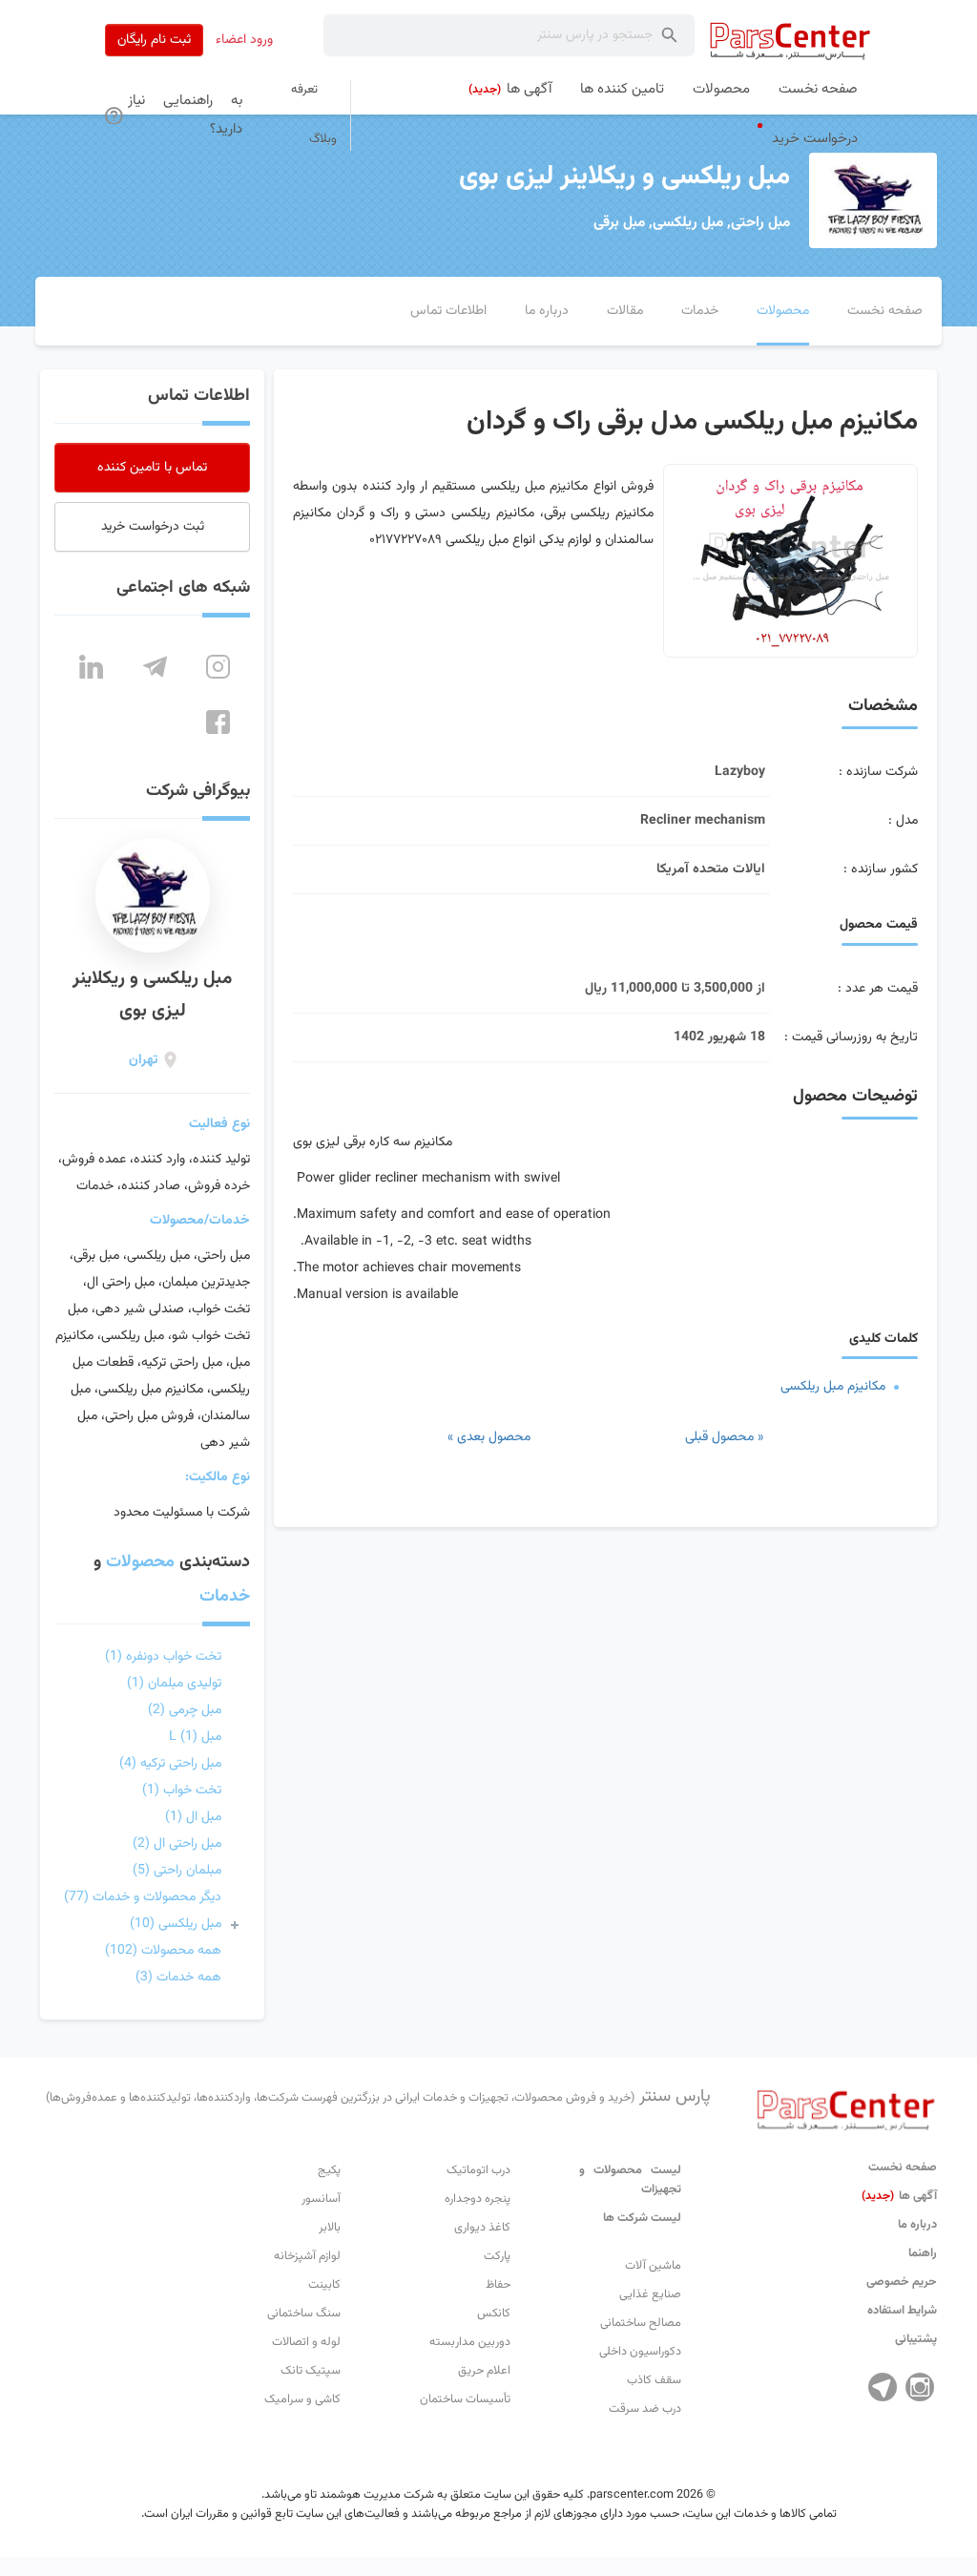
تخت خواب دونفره (163, 1657)
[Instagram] (920, 2387)
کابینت (324, 2285)
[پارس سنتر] (790, 41)
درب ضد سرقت (645, 2409)
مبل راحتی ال (177, 1844)
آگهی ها (899, 2196)
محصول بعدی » (489, 1437)
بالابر (330, 2228)
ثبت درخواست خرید (153, 527)
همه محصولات (163, 1951)
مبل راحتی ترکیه (170, 1764)
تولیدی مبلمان (174, 1684)
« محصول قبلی (724, 1437)
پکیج (329, 2170)
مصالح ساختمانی (641, 2323)
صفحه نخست (903, 2168)
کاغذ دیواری (482, 2228)
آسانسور (321, 2199)
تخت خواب (182, 1791)
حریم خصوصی (902, 2282)
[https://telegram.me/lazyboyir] (155, 667)
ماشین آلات (653, 2266)
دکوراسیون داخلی (640, 2352)
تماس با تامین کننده (152, 468)
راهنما (923, 2253)
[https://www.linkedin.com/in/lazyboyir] (91, 667)
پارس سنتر (378, 2097)
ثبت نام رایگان (154, 40)
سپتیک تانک (311, 2371)
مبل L (195, 1737)
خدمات (225, 1597)
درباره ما (917, 2225)
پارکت (497, 2256)
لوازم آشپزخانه (307, 2256)
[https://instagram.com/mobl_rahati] (218, 667)
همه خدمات (178, 1978)
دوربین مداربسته (470, 2342)
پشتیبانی (916, 2339)
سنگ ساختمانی (304, 2314)
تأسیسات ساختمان (465, 2399)
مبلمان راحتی (177, 1871)
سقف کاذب (654, 2380)
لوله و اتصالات (306, 2342)
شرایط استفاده (902, 2311)
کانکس (494, 2314)
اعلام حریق (484, 2371)
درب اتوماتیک (478, 2170)
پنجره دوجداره (478, 2199)
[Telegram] (883, 2387)
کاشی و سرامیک (302, 2399)
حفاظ (498, 2285)
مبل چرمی (185, 1710)
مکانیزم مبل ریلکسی (833, 1387)
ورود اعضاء (244, 40)
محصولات (140, 1562)
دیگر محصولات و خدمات (143, 1897)
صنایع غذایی (650, 2294)
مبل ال (193, 1817)
